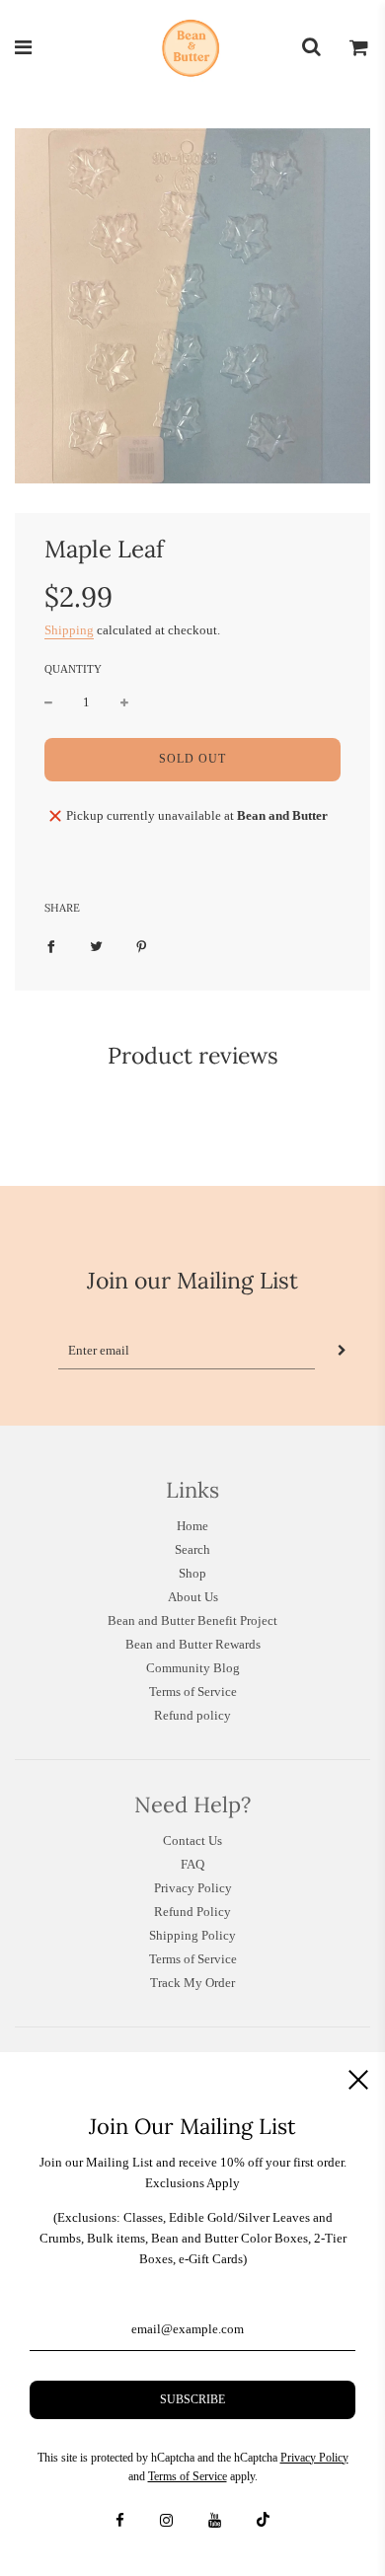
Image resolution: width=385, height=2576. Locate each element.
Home (192, 1526)
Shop (192, 1573)
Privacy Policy (193, 1888)
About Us (193, 1597)
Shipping (69, 630)
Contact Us (192, 1840)
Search (192, 1549)
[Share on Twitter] (96, 947)
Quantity (73, 669)
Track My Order (192, 1983)
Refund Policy (192, 1912)
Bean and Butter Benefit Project (192, 1620)
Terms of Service (193, 1692)
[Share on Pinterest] (142, 947)
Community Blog (193, 1668)
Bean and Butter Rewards (193, 1644)
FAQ (192, 1864)
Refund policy (192, 1715)
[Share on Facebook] (51, 947)
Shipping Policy (192, 1935)
